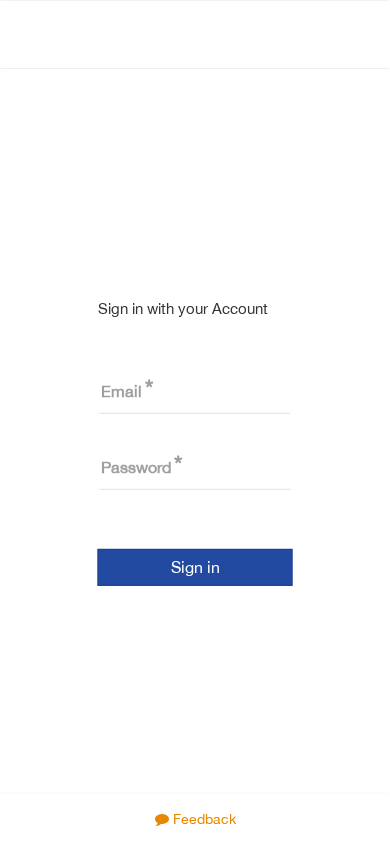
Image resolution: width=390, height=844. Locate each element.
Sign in (195, 567)
